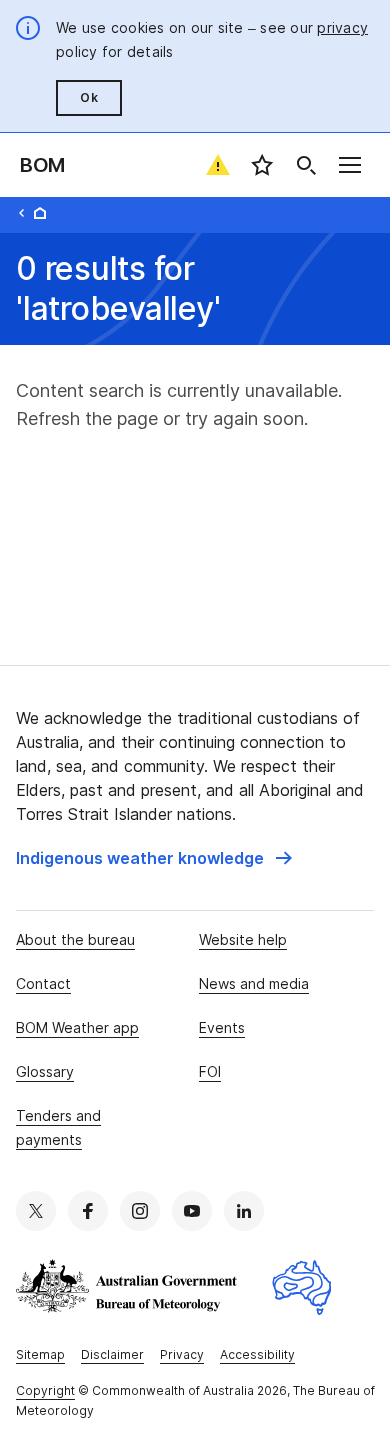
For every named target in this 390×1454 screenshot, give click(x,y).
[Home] (40, 213)
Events (222, 1027)
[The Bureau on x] (36, 1211)
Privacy (182, 1354)
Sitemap (40, 1354)
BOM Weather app (77, 1027)
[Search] (306, 165)
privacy (342, 27)
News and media (254, 983)
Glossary (45, 1071)
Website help (243, 939)
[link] (154, 858)
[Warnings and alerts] (218, 165)
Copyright (45, 1390)
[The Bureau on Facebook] (88, 1211)
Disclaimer (112, 1354)
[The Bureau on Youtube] (192, 1211)
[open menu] (350, 165)
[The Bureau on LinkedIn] (244, 1211)
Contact (43, 983)
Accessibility (257, 1354)
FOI (210, 1071)
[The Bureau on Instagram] (140, 1211)
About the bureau (75, 939)
